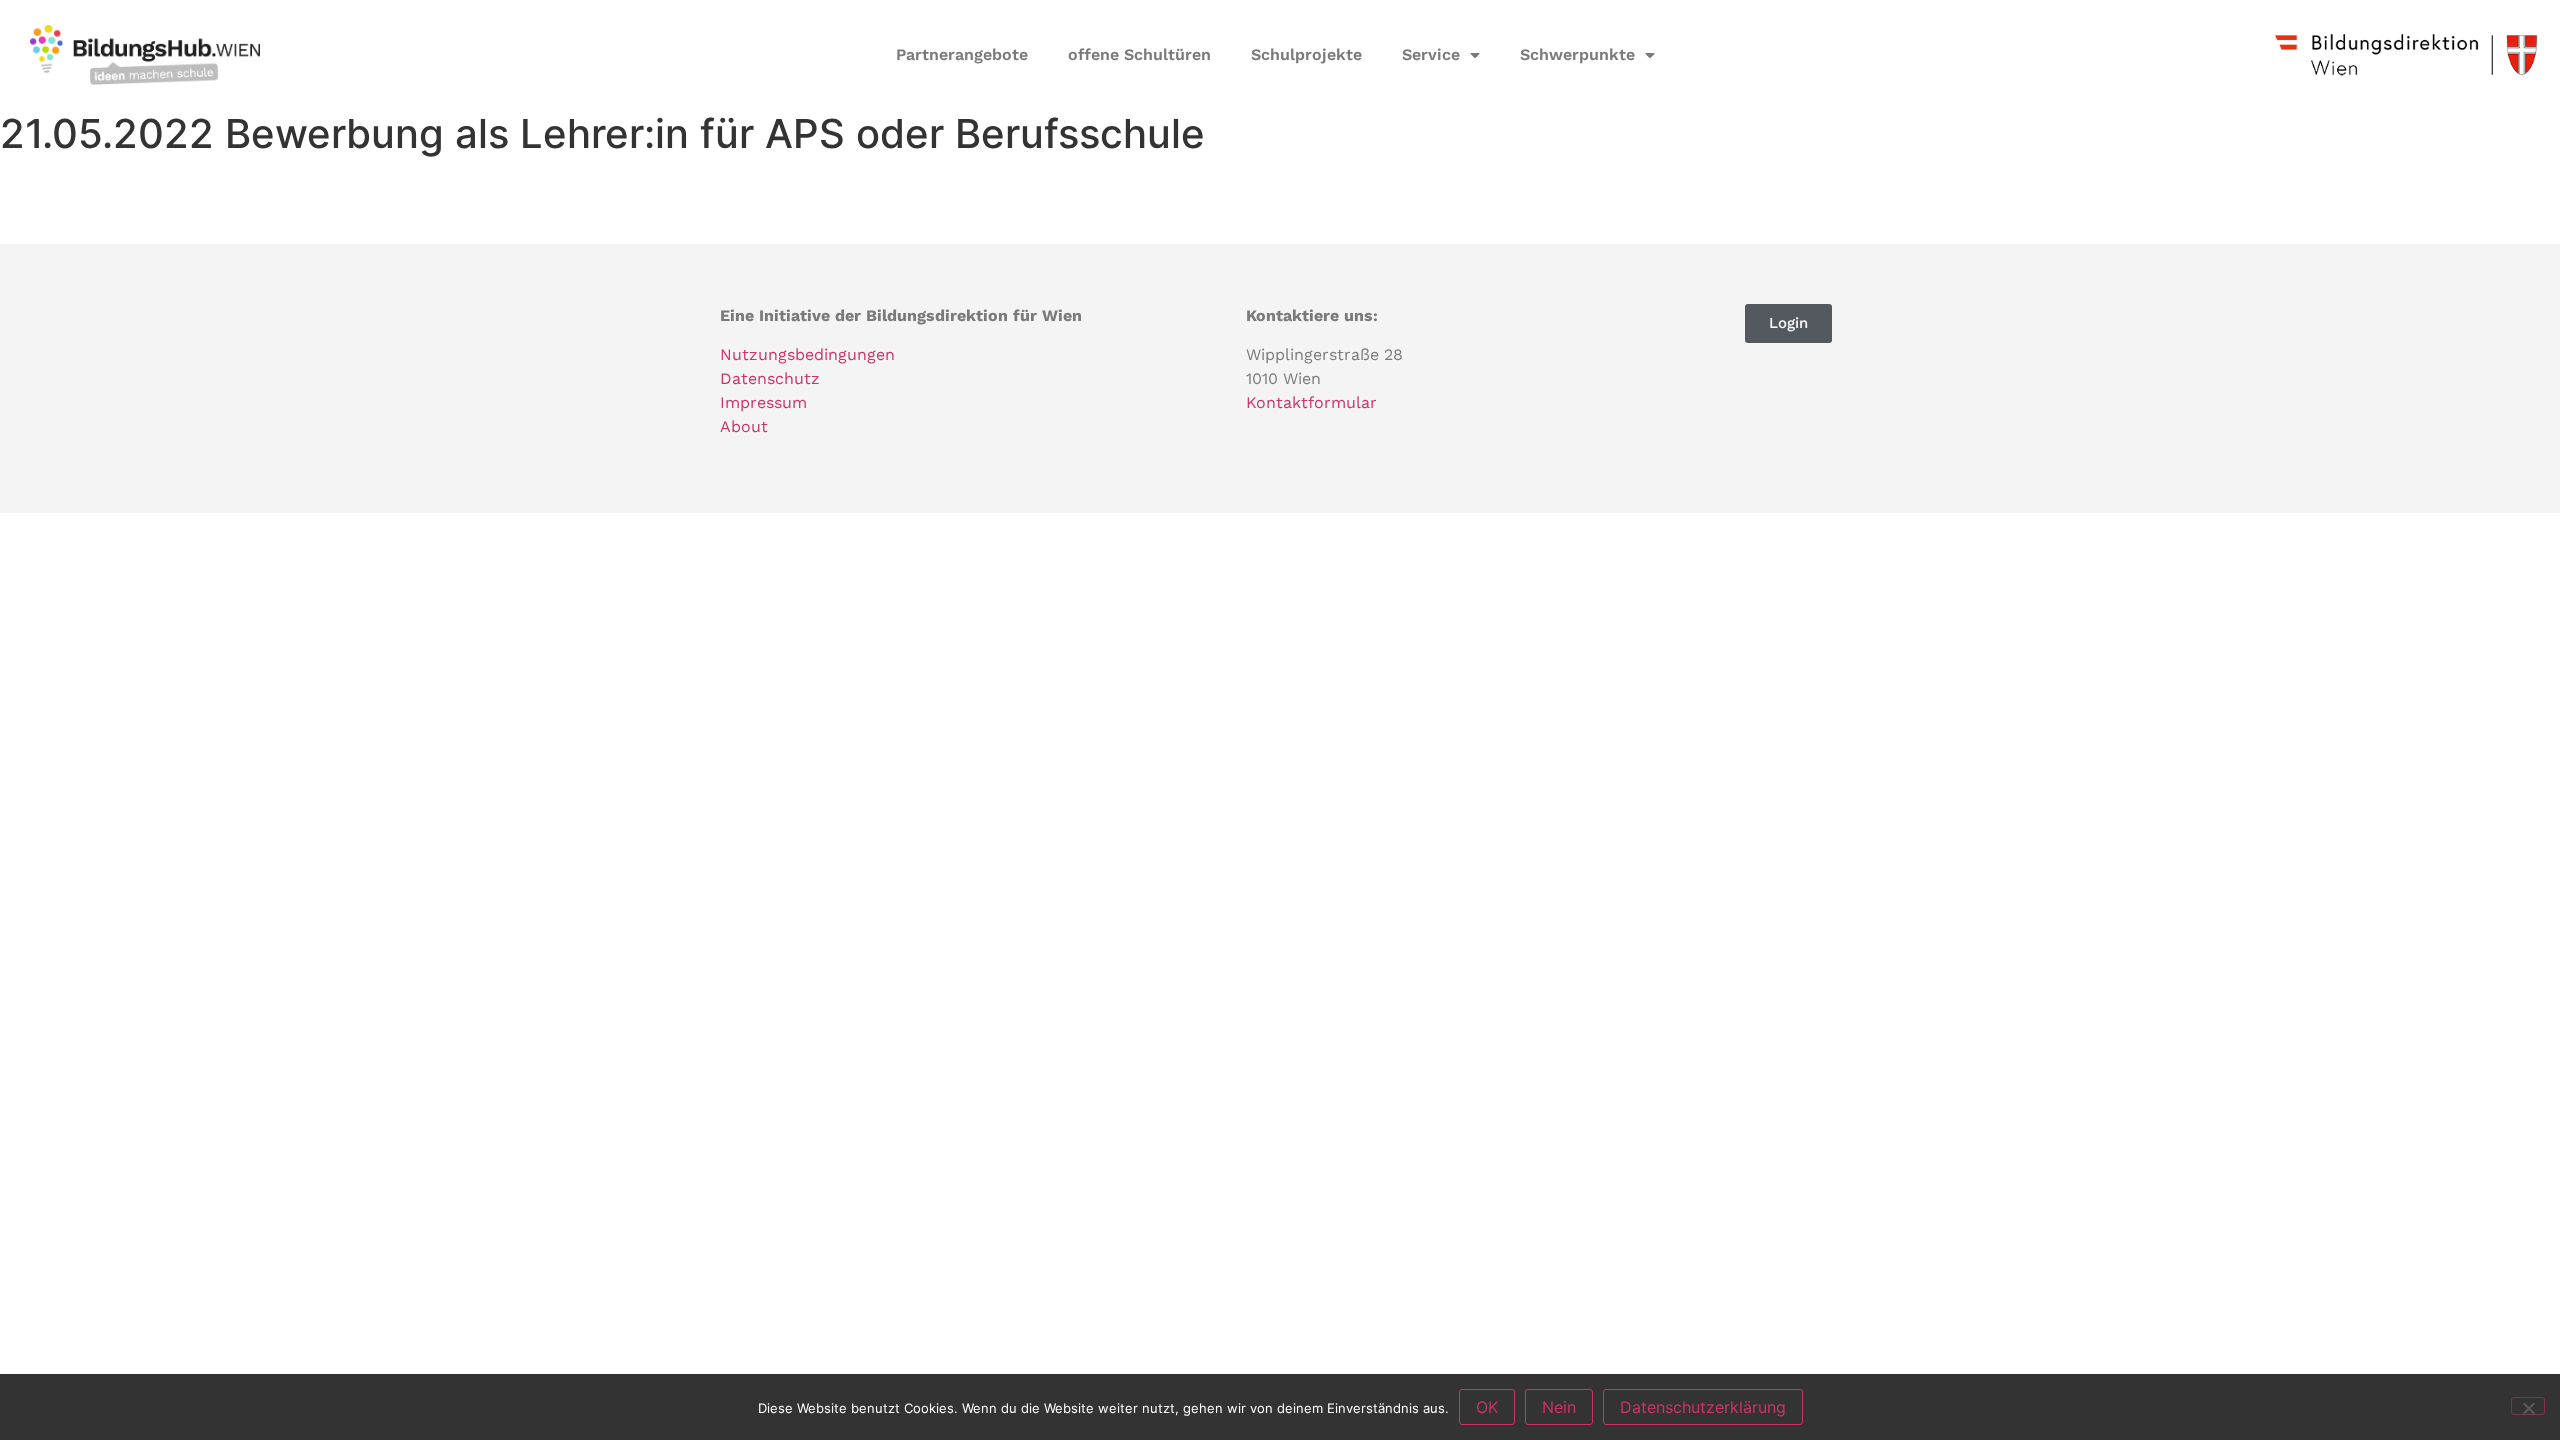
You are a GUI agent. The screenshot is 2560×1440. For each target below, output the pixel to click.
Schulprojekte (1306, 54)
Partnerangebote (962, 54)
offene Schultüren (1139, 54)
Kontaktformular (1311, 402)
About (744, 426)
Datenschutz (770, 378)
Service (1431, 54)
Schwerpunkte (1577, 54)
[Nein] (2528, 1406)
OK (1487, 1407)
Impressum (763, 402)
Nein (1559, 1407)
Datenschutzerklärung (1703, 1407)
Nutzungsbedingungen (807, 354)
